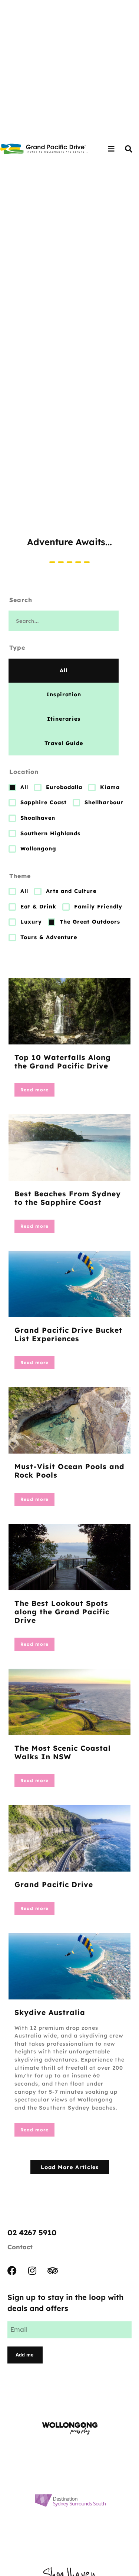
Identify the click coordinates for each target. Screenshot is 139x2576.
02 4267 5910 (32, 2232)
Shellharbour (104, 802)
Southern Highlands (50, 833)
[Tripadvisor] (53, 2271)
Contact (20, 2247)
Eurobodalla (64, 787)
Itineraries (64, 719)
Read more (34, 1090)
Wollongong (38, 849)
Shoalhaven (38, 818)
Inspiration (64, 694)
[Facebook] (12, 2271)
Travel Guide (64, 743)
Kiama (110, 787)
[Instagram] (32, 2271)
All (64, 670)
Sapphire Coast (44, 802)
